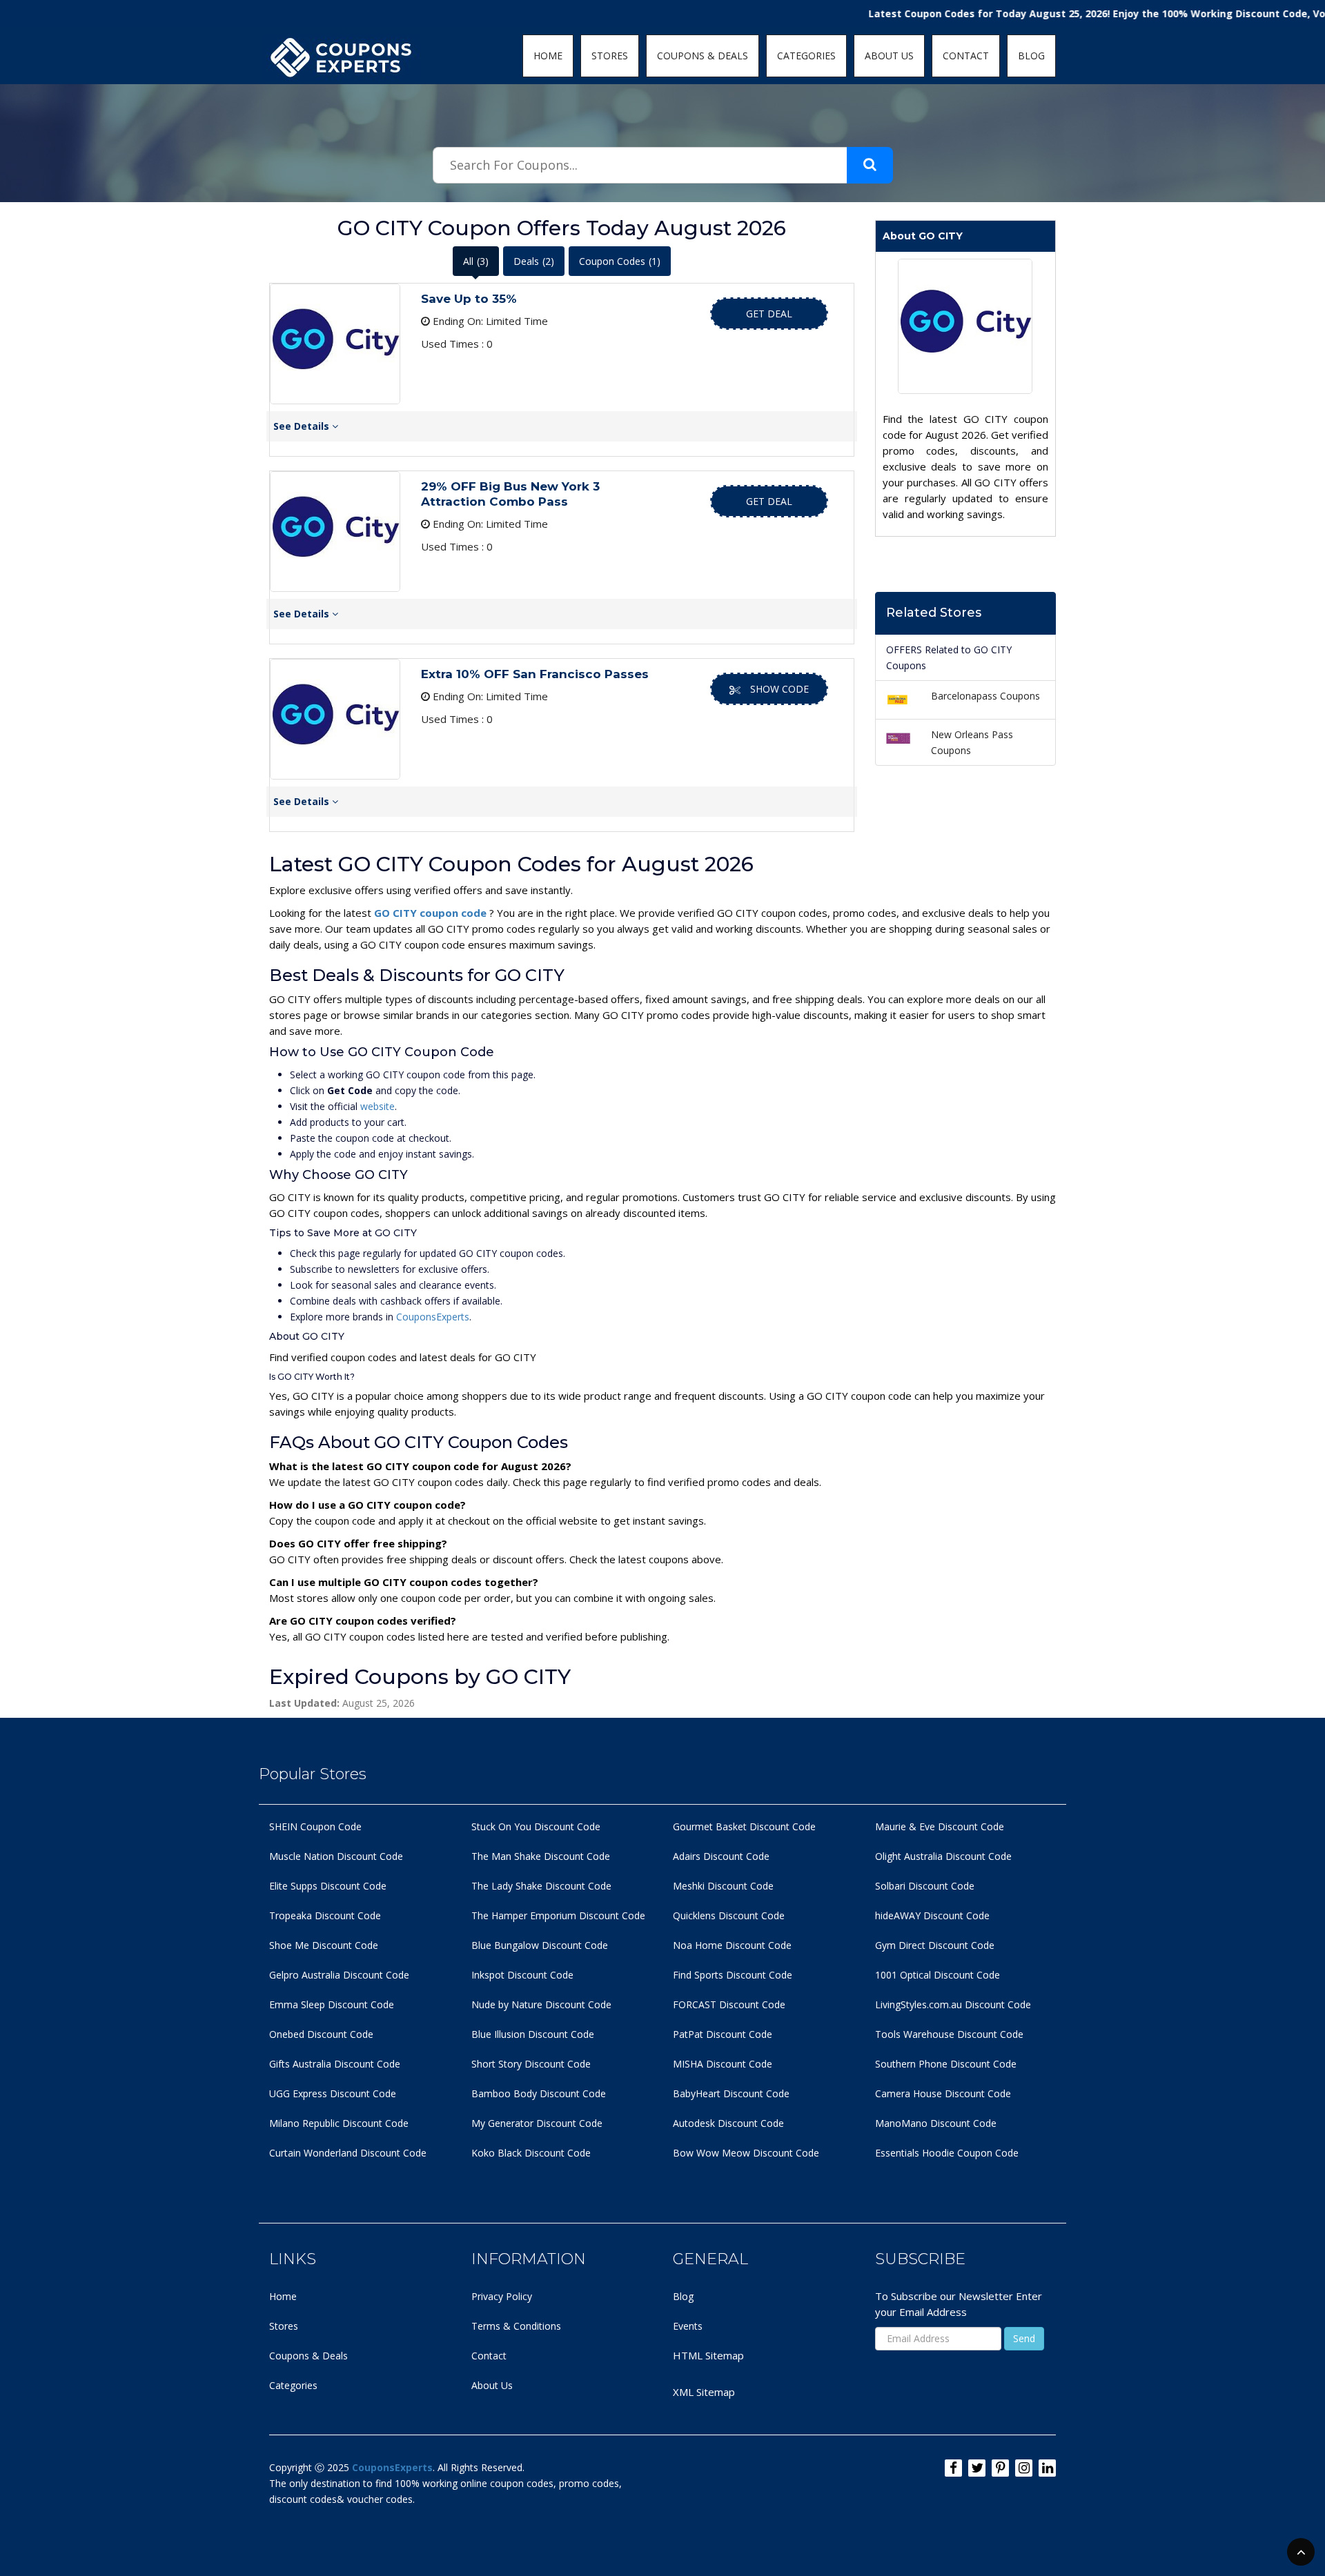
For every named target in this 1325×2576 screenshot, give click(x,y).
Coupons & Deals (308, 2356)
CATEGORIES (806, 56)
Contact (489, 2356)
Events (688, 2326)
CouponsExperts (433, 1317)
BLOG (1031, 56)
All (476, 261)
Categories (293, 2385)
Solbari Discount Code (925, 1886)
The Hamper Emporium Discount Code (558, 1915)
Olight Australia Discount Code (943, 1856)
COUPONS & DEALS (703, 56)
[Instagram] (1024, 2468)
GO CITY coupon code (432, 913)
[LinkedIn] (1047, 2468)
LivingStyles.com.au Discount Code (953, 2004)
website (377, 1106)
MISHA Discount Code (723, 2064)
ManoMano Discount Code (936, 2123)
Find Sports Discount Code (733, 1975)
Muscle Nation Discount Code (336, 1856)
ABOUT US (889, 56)
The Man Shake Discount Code (541, 1856)
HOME (548, 56)
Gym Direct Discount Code (935, 1945)
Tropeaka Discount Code (325, 1915)
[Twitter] (977, 2468)
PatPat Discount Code (723, 2034)
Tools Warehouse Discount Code (949, 2034)
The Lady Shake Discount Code (541, 1886)
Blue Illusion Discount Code (533, 2034)
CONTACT (966, 56)
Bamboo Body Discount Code (539, 2093)
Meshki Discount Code (723, 1886)
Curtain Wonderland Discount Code (348, 2153)
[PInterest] (1000, 2468)
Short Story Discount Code (531, 2064)
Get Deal (769, 314)
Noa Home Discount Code (732, 1945)
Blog (683, 2296)
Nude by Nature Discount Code (541, 2004)
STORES (610, 56)
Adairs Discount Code (721, 1856)
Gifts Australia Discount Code (335, 2064)
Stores (284, 2326)
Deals (534, 261)
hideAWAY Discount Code (932, 1915)
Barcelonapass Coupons (985, 696)
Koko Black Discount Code (531, 2153)
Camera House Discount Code (943, 2093)
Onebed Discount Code (321, 2034)
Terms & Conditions (516, 2326)
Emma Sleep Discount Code (332, 2004)
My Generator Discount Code (537, 2123)
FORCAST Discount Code (729, 2004)
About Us (492, 2385)
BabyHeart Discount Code (731, 2093)
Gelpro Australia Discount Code (339, 1975)
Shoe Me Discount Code (324, 1945)
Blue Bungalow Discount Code (540, 1945)
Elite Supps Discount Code (328, 1886)
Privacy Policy (502, 2296)
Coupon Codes (620, 261)
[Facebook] (953, 2468)
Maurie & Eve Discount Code (940, 1826)
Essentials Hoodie (915, 2153)
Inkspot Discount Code (522, 1975)
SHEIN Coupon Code (315, 1826)
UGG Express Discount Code (333, 2093)
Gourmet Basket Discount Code (744, 1826)
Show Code (779, 689)
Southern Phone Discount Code (946, 2064)
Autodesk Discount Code (728, 2123)
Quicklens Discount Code (729, 1915)
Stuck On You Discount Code (536, 1826)
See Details (303, 426)
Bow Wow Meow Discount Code (746, 2153)
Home (283, 2296)
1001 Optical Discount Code (938, 1975)
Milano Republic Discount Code (339, 2123)
